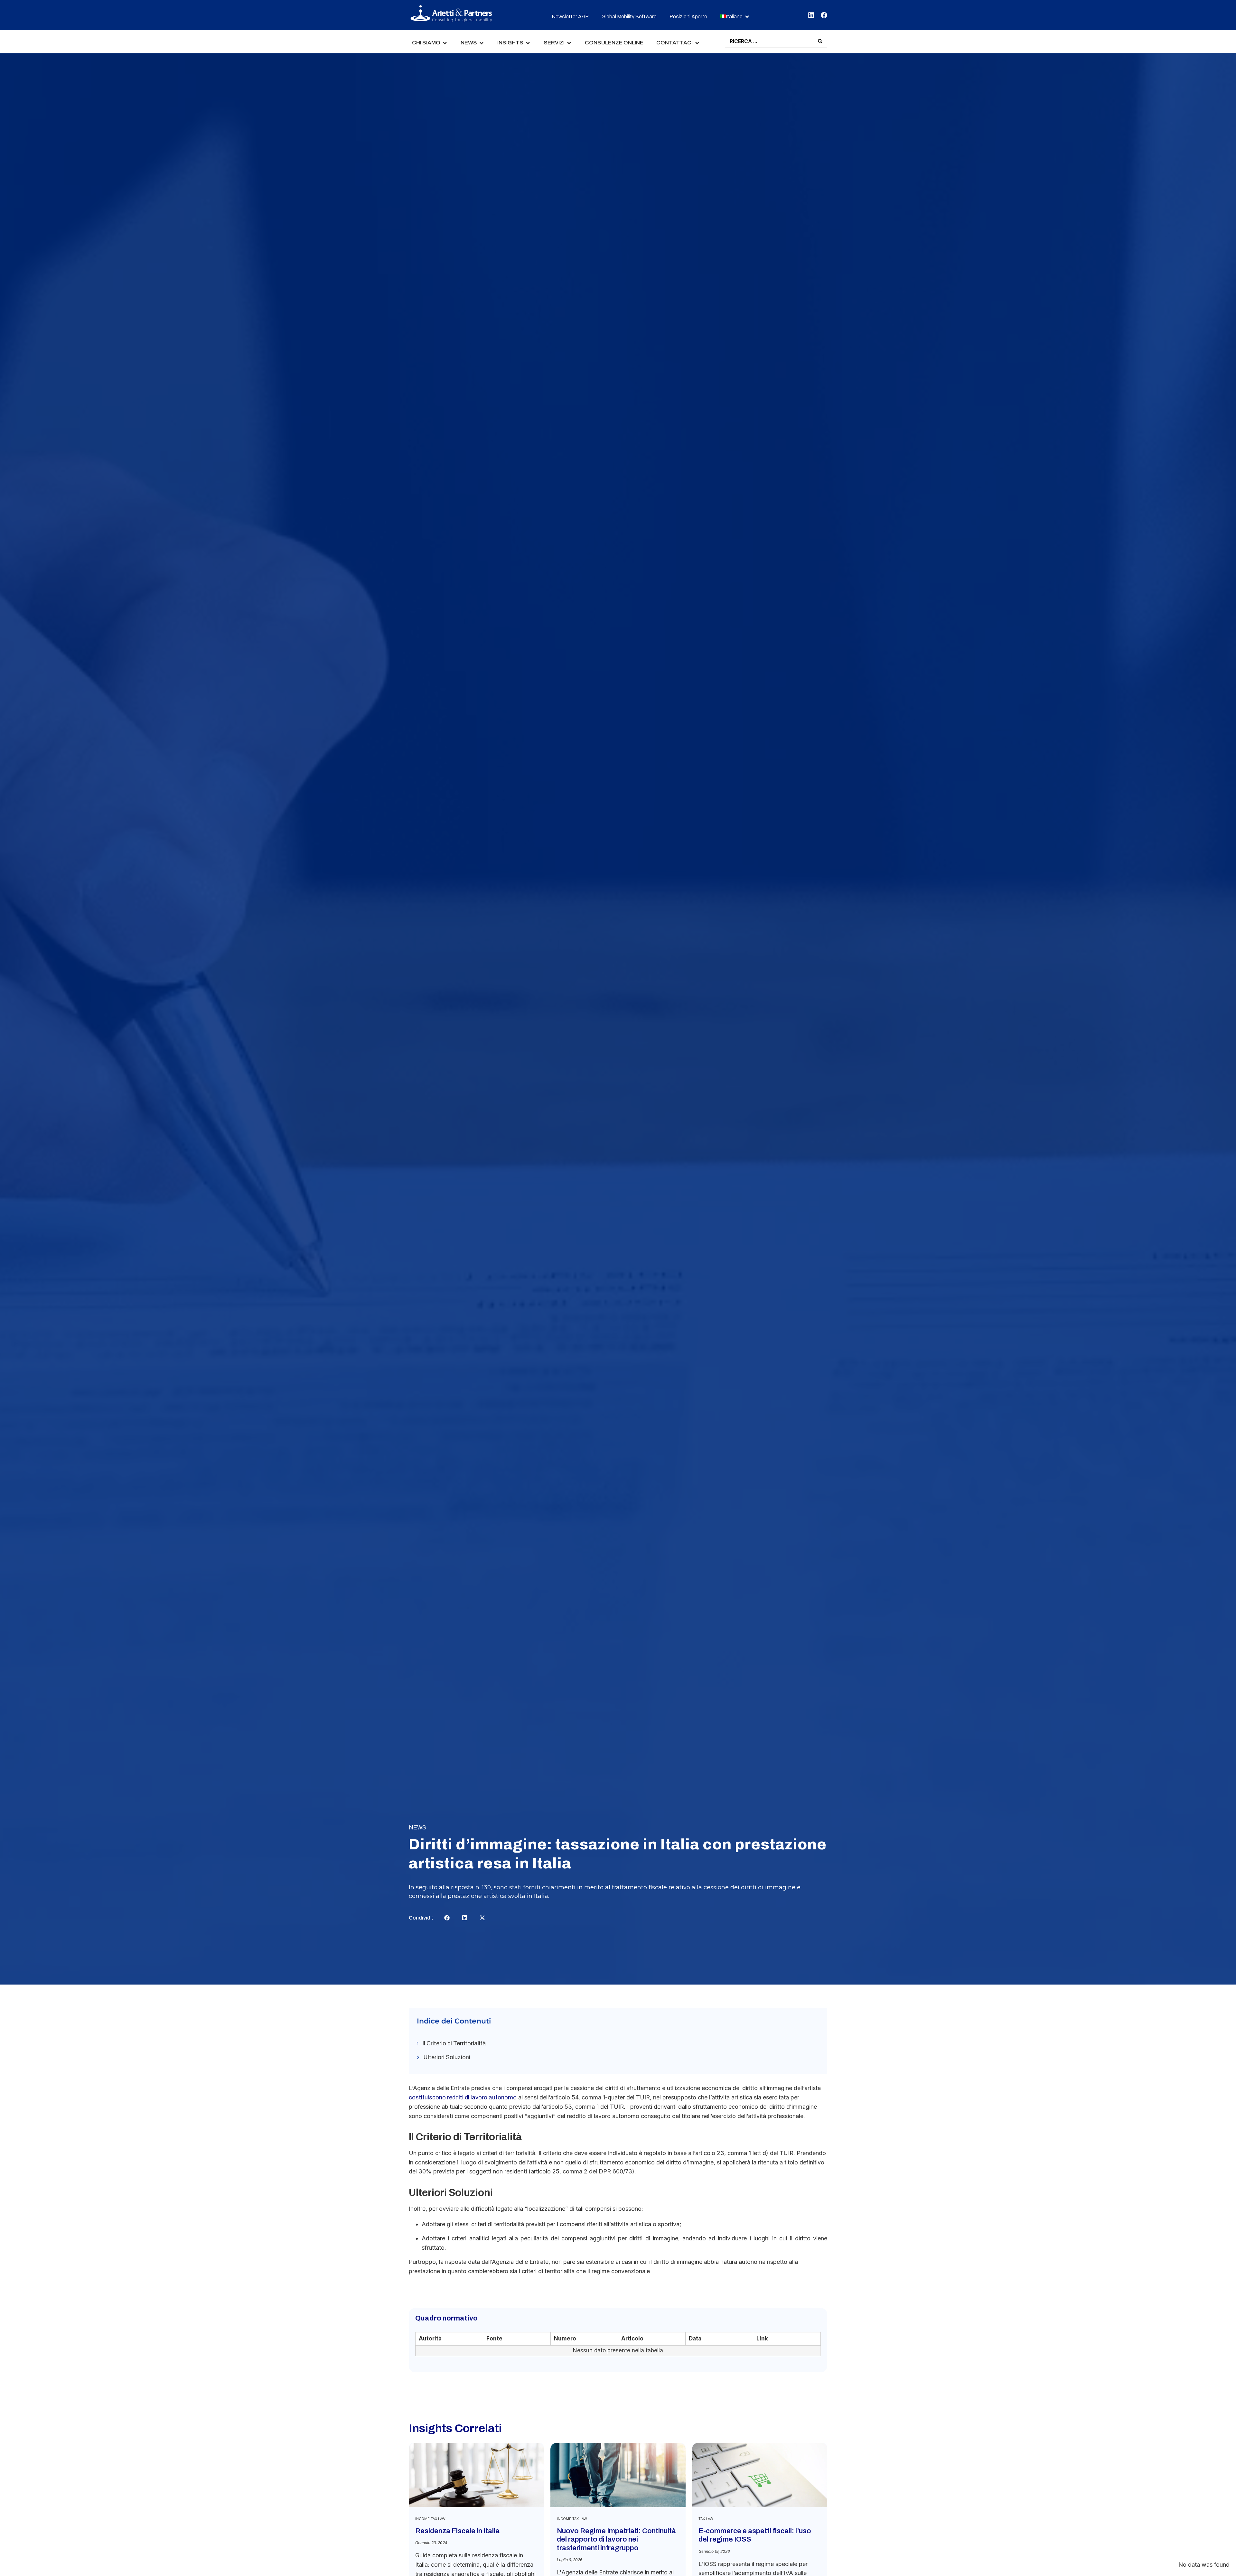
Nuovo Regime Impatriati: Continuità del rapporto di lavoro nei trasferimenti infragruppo (616, 2539)
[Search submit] (820, 41)
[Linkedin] (811, 15)
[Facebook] (824, 15)
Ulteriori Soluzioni (447, 2057)
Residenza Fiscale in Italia (457, 2531)
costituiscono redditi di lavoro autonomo (463, 2097)
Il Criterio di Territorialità (454, 2043)
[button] (735, 17)
